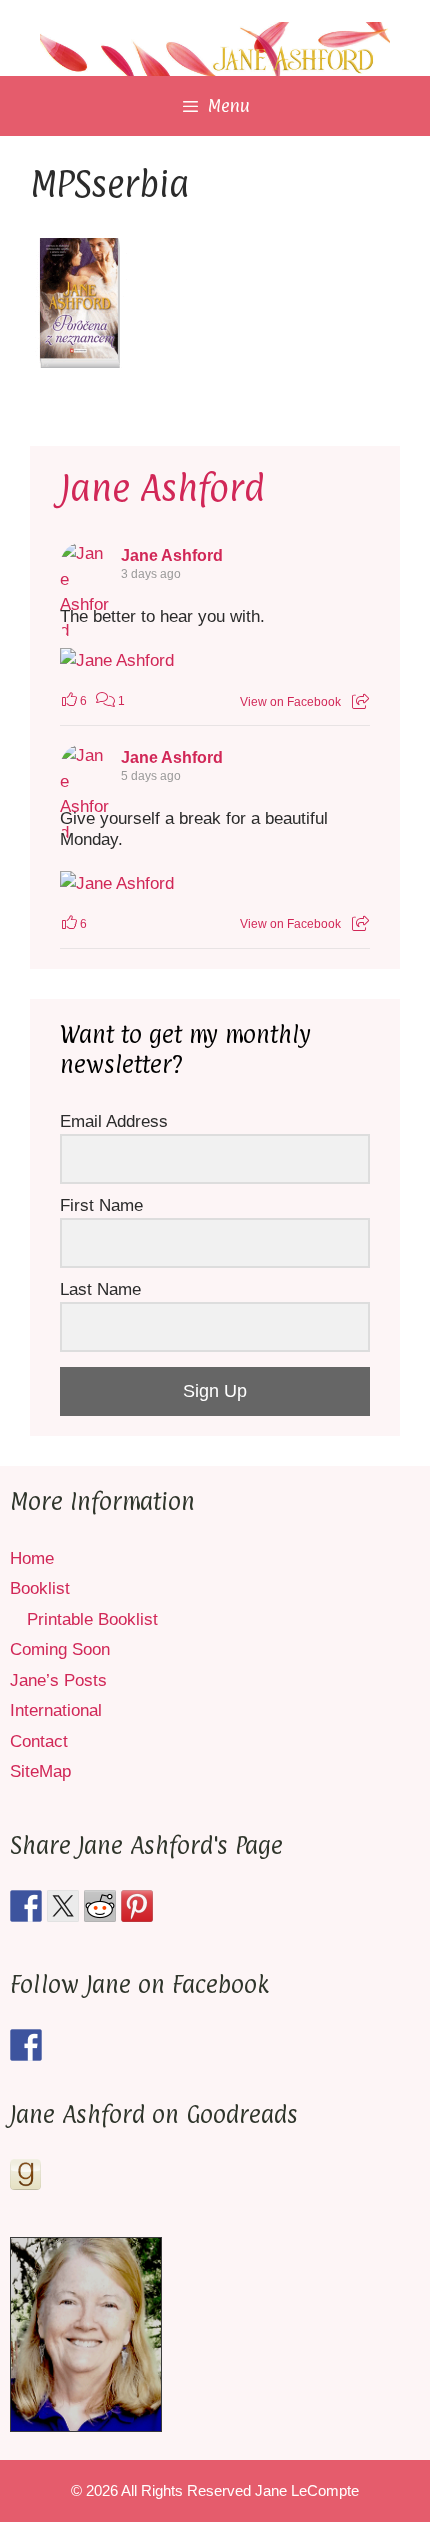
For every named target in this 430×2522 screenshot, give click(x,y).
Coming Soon (60, 1649)
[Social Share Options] (360, 702)
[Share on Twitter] (63, 1906)
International (56, 1710)
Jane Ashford (162, 487)
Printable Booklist (92, 1619)
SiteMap (40, 1771)
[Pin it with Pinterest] (137, 1906)
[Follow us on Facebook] (26, 2045)
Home (32, 1558)
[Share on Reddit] (100, 1906)
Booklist (40, 1588)
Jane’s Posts (58, 1680)
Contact (39, 1741)
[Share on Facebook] (26, 1906)
